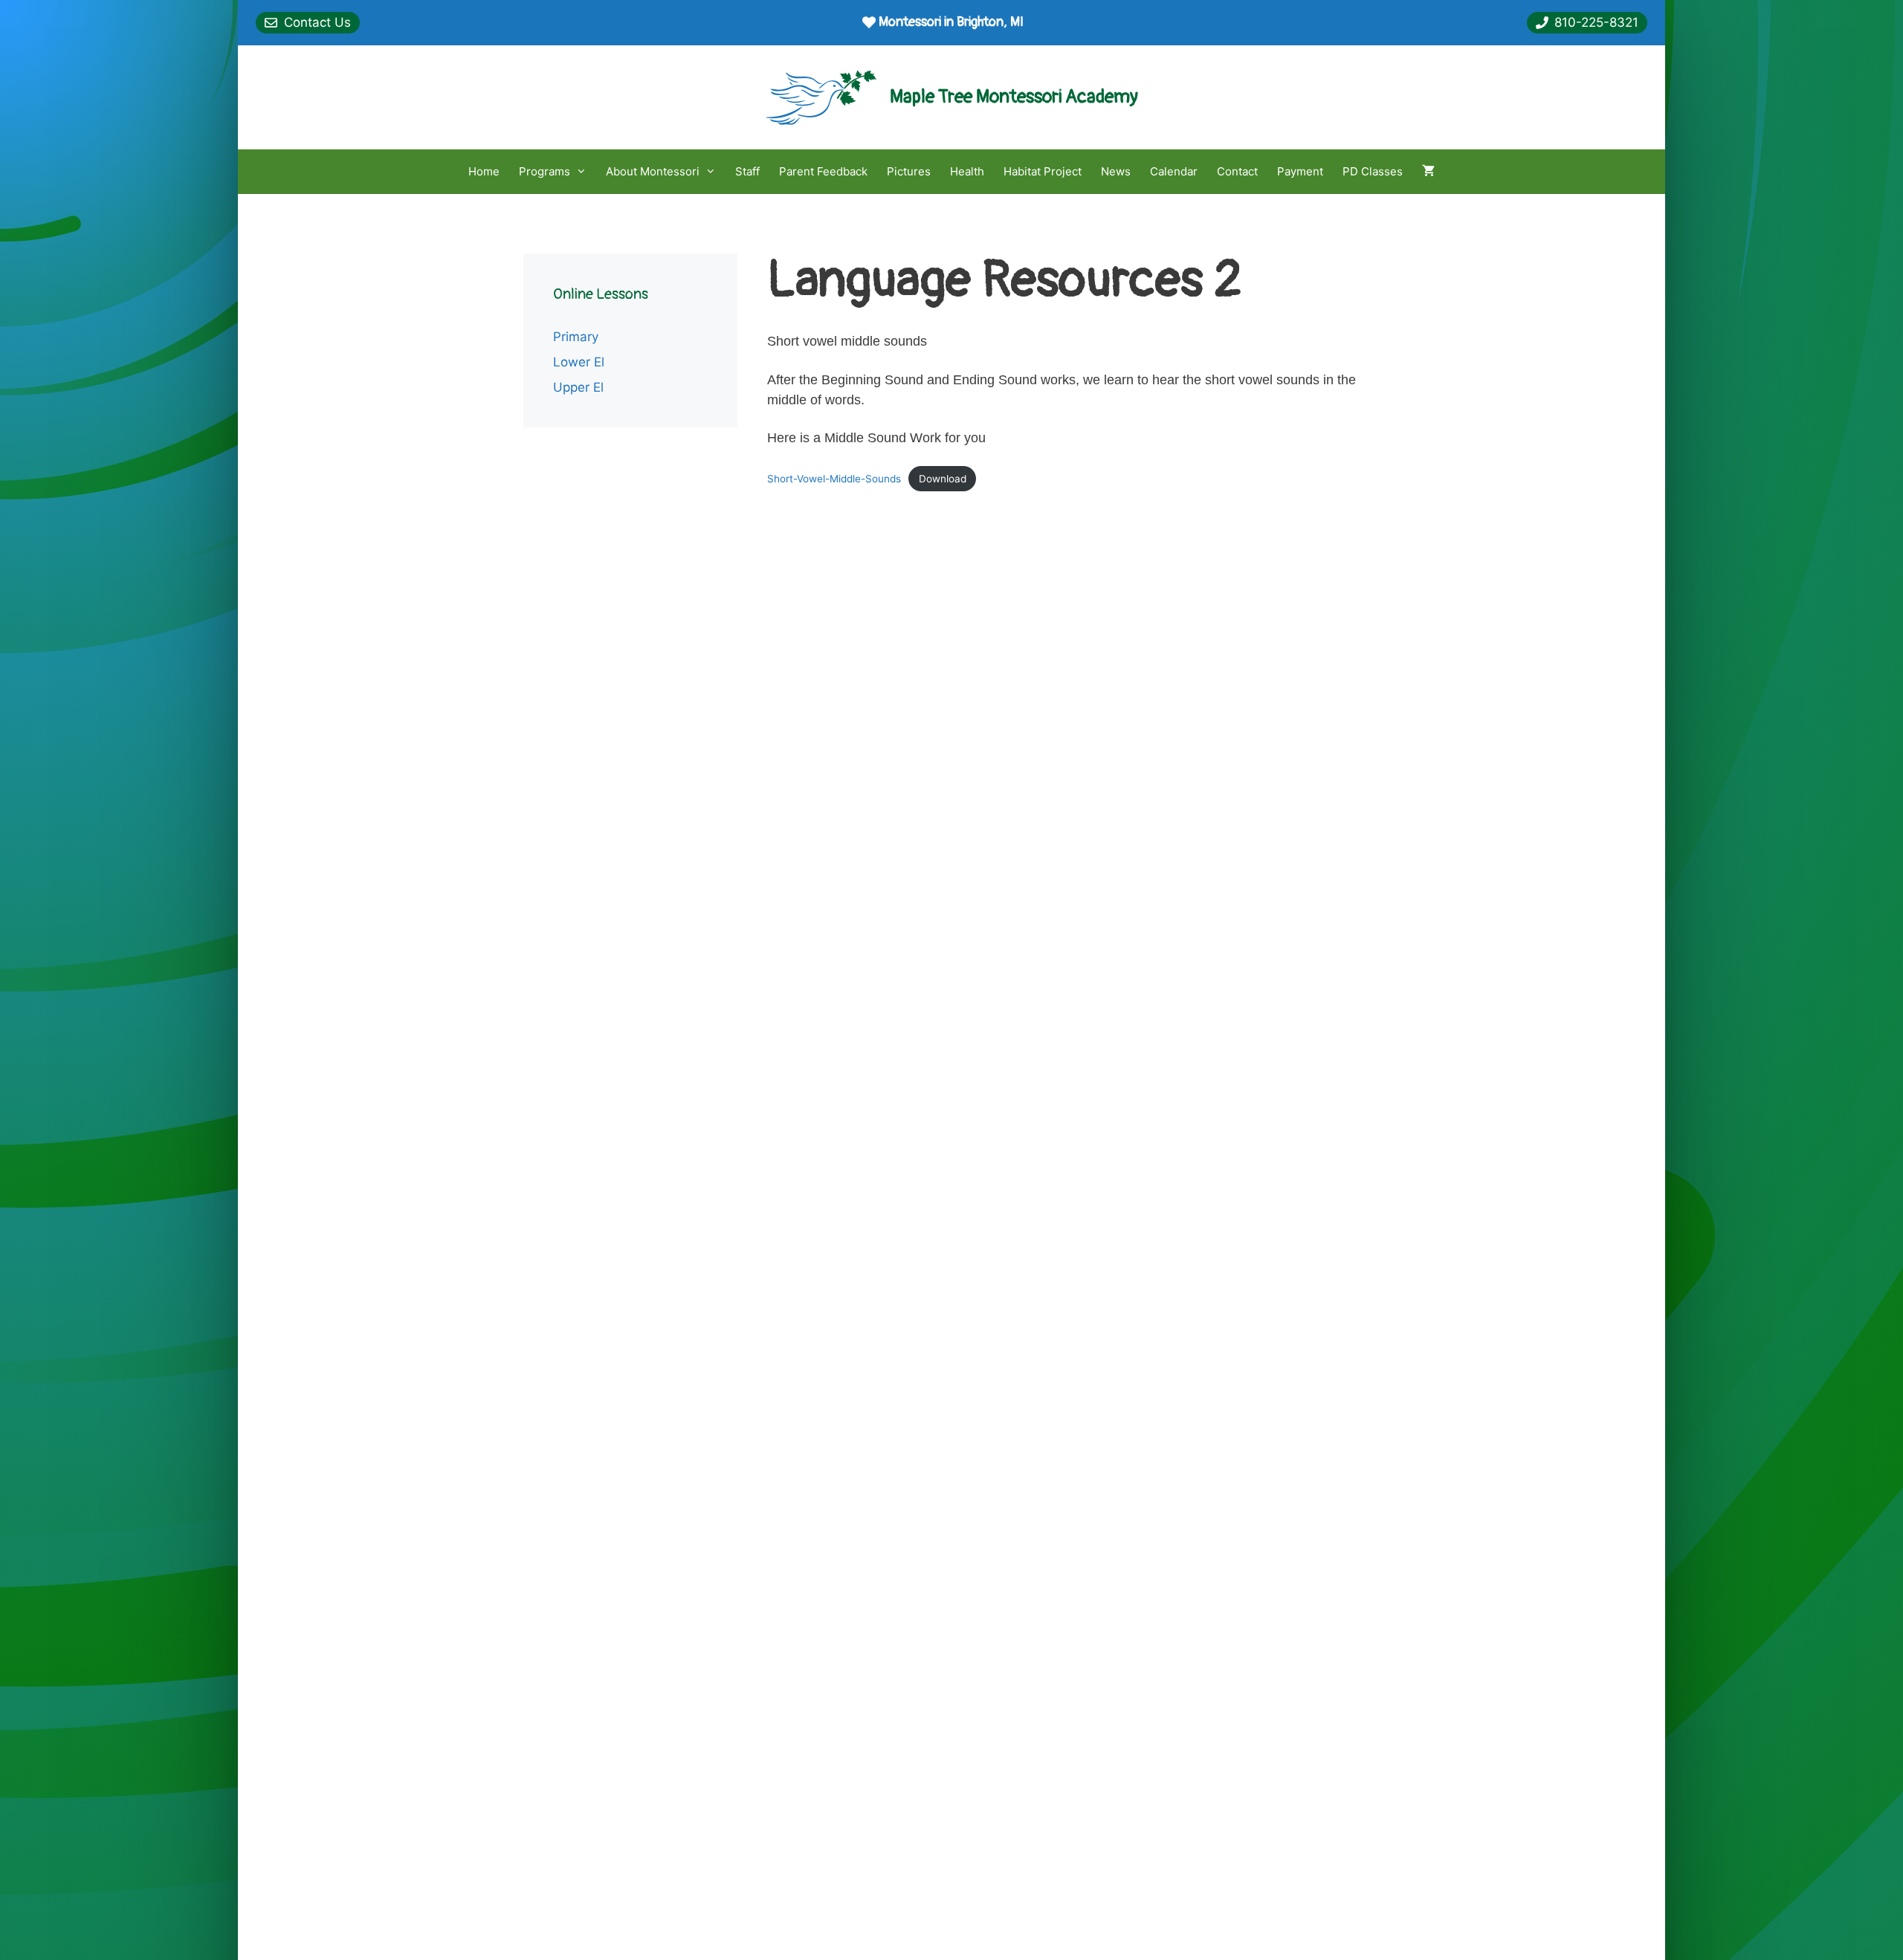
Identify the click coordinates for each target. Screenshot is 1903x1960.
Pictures (909, 171)
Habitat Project (1043, 171)
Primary (576, 337)
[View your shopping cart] (1428, 172)
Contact (1237, 171)
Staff (747, 171)
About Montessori (653, 171)
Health (967, 171)
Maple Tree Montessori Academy (1014, 97)
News (1116, 171)
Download (943, 479)
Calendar (1174, 171)
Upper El (578, 387)
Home (484, 171)
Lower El (579, 362)
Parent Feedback (823, 171)
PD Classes (1373, 171)
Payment (1300, 171)
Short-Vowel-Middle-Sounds (834, 479)
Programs (545, 171)
